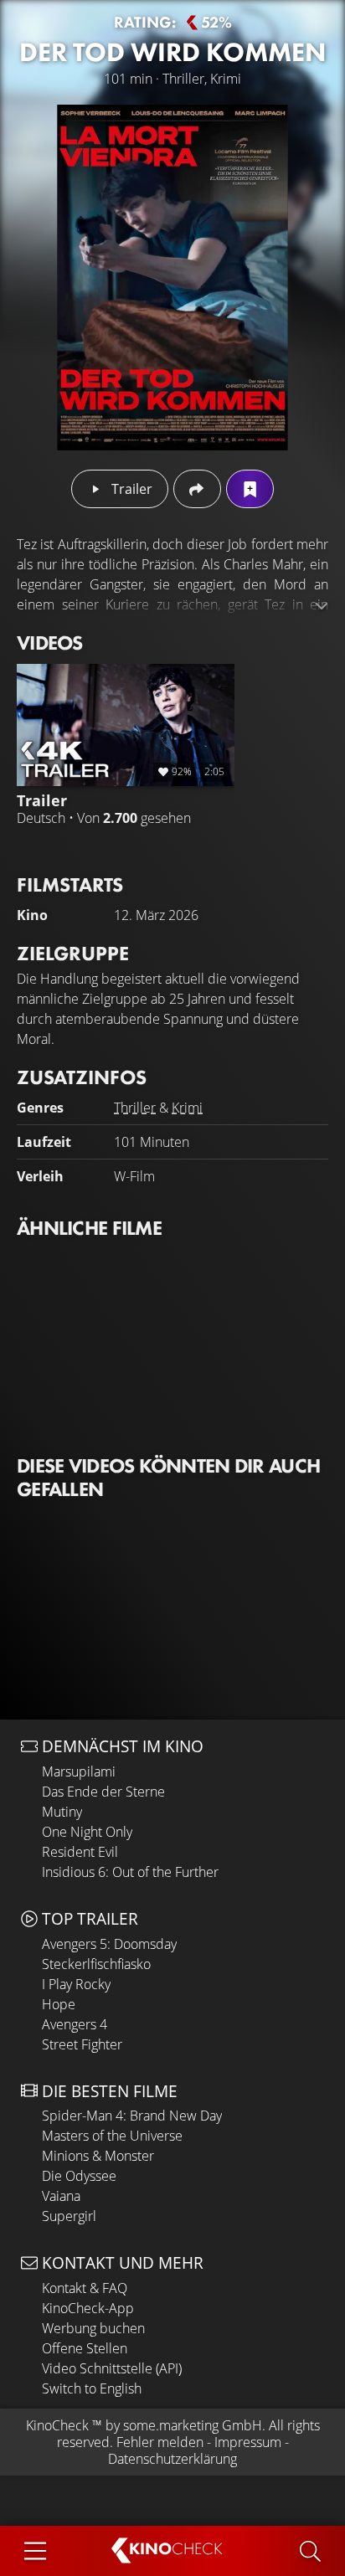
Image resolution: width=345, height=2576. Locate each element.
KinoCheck (57, 2425)
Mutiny (62, 1812)
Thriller (135, 1108)
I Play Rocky (76, 1984)
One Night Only (87, 1832)
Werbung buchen (93, 2328)
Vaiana (61, 2196)
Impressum (248, 2442)
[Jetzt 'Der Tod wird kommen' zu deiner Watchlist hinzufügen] (250, 489)
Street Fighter (82, 2044)
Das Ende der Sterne (103, 1792)
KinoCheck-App (88, 2308)
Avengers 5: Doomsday (109, 1944)
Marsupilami (79, 1771)
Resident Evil (80, 1852)
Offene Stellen (85, 2348)
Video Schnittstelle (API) (112, 2368)
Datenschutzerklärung (172, 2459)
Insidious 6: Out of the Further (130, 1872)
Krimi (187, 1108)
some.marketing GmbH (193, 2425)
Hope (59, 2004)
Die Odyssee (79, 2176)
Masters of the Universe (112, 2136)
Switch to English (92, 2388)
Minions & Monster (98, 2156)
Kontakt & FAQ (85, 2288)
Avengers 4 (75, 2024)
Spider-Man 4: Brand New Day (132, 2116)
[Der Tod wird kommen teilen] (197, 489)
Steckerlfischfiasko (96, 1964)
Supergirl (69, 2216)
